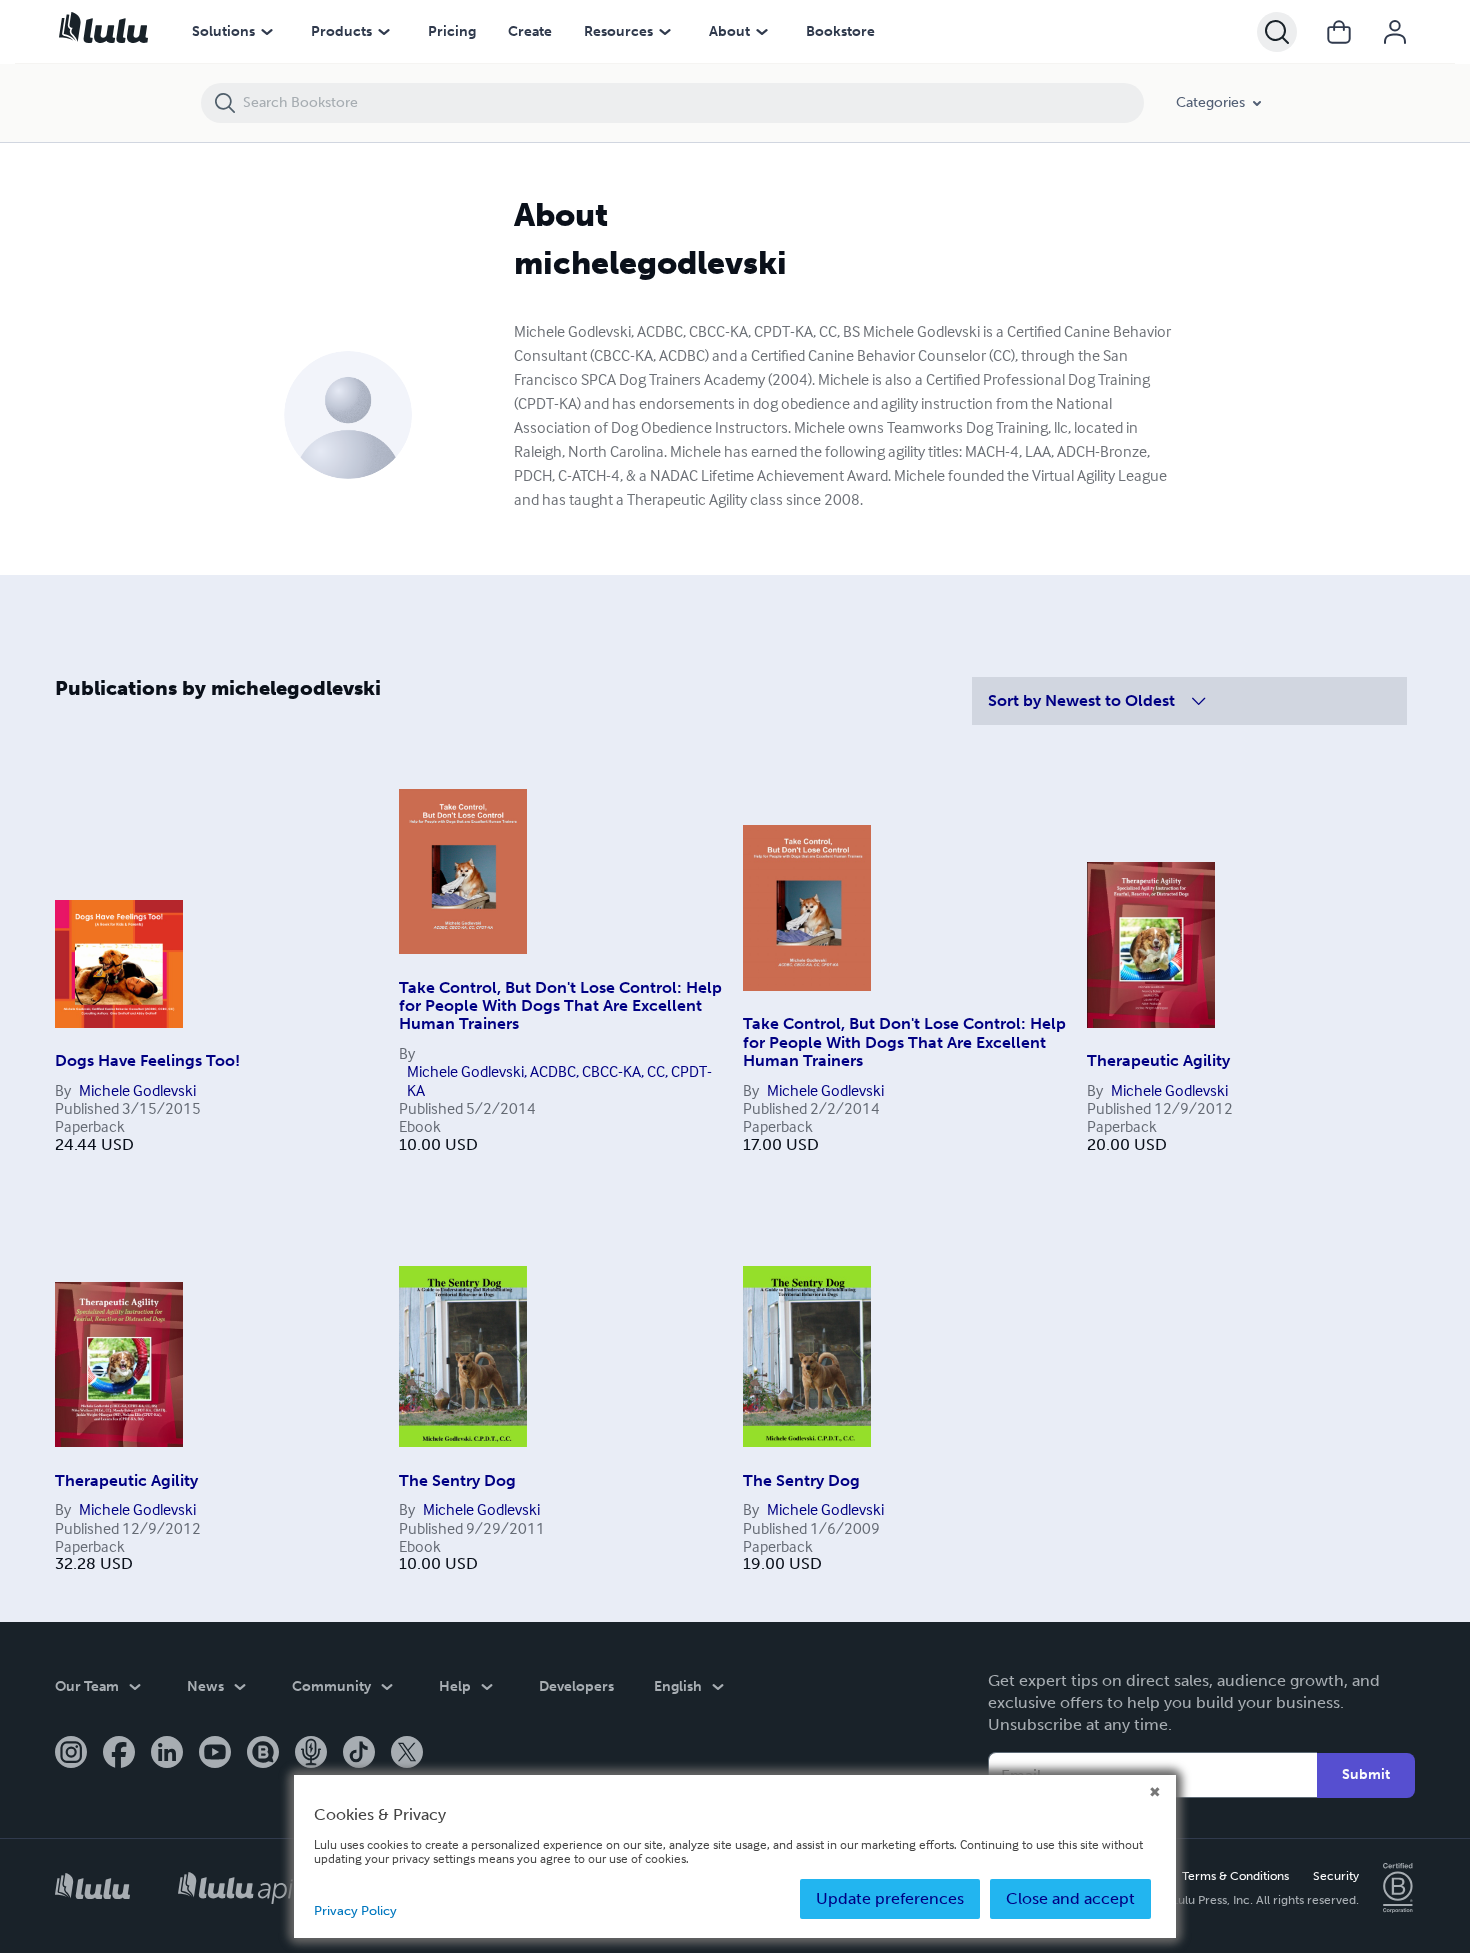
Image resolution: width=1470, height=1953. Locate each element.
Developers (576, 1686)
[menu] (267, 32)
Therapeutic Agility (1158, 1060)
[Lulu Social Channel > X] (407, 1754)
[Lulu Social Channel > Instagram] (71, 1754)
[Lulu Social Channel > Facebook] (119, 1754)
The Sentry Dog (457, 1480)
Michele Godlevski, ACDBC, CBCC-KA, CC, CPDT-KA (559, 1080)
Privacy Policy (355, 1910)
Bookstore (840, 31)
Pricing (452, 31)
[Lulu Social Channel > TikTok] (359, 1754)
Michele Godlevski (137, 1090)
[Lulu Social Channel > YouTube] (215, 1754)
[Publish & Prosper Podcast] (311, 1754)
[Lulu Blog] (263, 1754)
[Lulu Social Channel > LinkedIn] (167, 1754)
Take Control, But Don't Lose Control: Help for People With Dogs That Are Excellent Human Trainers (560, 1006)
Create (530, 31)
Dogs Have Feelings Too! (147, 1060)
